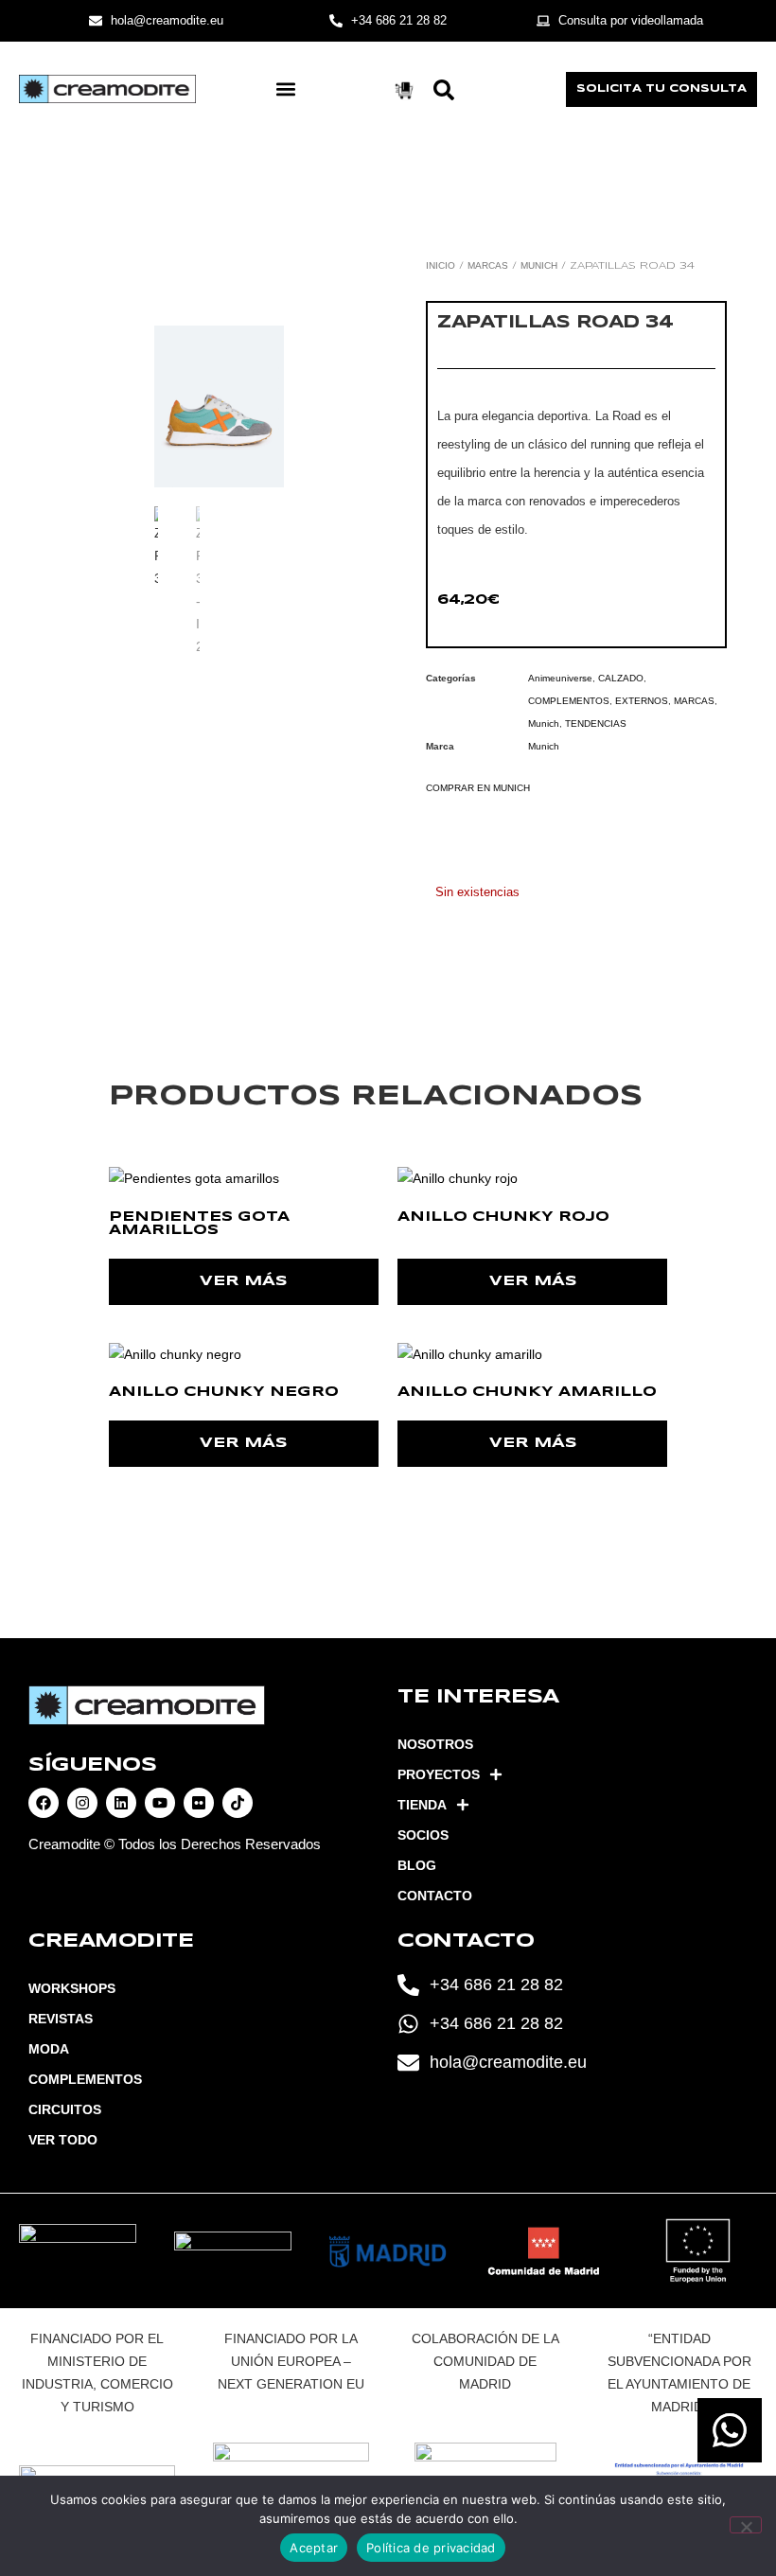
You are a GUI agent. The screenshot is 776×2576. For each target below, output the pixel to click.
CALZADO (621, 678)
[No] (746, 2525)
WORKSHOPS (72, 1988)
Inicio (441, 265)
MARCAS (488, 265)
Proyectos (439, 1774)
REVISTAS (61, 2019)
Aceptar (314, 2548)
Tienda (422, 1805)
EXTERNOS (642, 701)
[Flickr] (199, 1803)
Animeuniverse (560, 678)
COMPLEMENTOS (569, 701)
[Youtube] (160, 1803)
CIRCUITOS (65, 2109)
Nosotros (435, 1744)
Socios (423, 1835)
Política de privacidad (431, 2548)
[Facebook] (44, 1803)
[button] (285, 89)
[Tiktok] (238, 1803)
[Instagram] (82, 1803)
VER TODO (63, 2140)
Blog (417, 1865)
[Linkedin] (121, 1803)
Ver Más (243, 1281)
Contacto (435, 1896)
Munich (539, 265)
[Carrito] (404, 90)
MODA (49, 2049)
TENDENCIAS (596, 723)
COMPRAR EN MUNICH (478, 788)
